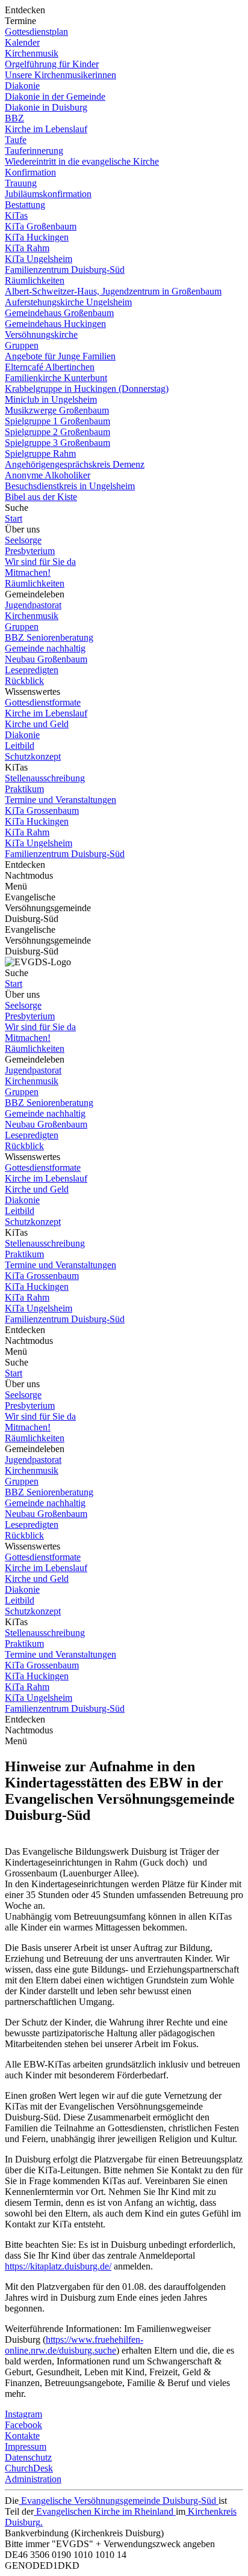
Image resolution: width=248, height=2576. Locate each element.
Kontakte (22, 2436)
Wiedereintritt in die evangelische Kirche (82, 161)
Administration (33, 2479)
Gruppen (22, 345)
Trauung (21, 183)
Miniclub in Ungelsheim (51, 399)
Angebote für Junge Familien (60, 356)
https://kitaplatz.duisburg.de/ (58, 2266)
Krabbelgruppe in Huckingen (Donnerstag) (87, 389)
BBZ (14, 118)
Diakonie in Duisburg (46, 107)
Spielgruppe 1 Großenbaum (57, 421)
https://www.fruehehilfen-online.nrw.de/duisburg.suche (74, 2345)
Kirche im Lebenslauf (46, 129)
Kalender (22, 42)
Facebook (23, 2425)
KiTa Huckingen (37, 237)
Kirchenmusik (32, 53)
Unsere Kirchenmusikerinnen (60, 75)
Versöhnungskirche (41, 334)
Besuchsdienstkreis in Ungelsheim (70, 486)
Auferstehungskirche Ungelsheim (68, 302)
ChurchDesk (29, 2468)
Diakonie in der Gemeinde (55, 96)
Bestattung (25, 205)
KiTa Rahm (27, 248)
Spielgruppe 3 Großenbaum (57, 443)
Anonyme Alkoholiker (48, 475)
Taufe (16, 140)
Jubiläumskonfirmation (48, 194)
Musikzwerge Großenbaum (57, 410)
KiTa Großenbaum (41, 226)
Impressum (26, 2446)
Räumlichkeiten (35, 280)
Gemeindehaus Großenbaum (59, 313)
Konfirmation (30, 172)
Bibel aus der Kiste (41, 497)
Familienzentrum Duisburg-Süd (65, 270)
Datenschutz (28, 2457)
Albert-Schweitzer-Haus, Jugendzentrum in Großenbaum (113, 291)
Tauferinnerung (34, 151)
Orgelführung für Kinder (52, 64)
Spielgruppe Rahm (40, 453)
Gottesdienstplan (36, 32)
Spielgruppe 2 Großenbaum (57, 432)
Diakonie (22, 86)
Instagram (23, 2414)
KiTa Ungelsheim (39, 259)
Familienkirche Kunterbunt (56, 378)
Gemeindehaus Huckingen (55, 324)
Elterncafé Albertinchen (50, 367)
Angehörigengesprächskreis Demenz (75, 464)
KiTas (16, 215)
